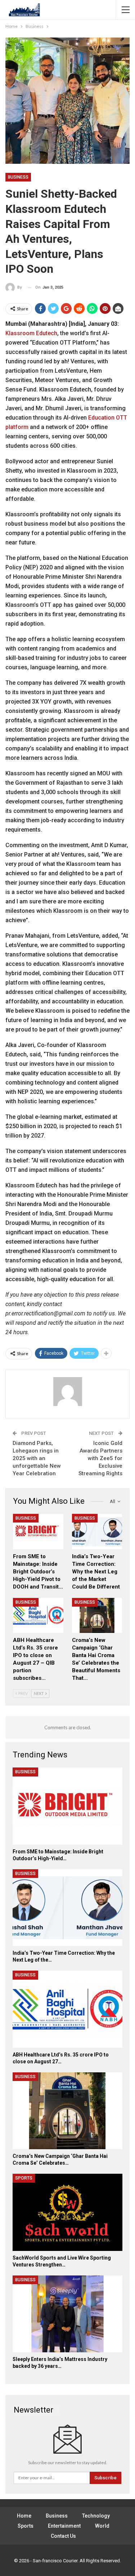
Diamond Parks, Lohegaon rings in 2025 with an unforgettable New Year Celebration (37, 1458)
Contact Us (63, 2536)
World (102, 2526)
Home (24, 2516)
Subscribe (105, 2478)
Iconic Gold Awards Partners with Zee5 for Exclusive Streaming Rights (100, 1458)
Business (18, 177)
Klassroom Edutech (31, 333)
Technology (96, 2516)
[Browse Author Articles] (67, 1392)
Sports (24, 2178)
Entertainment (64, 2526)
